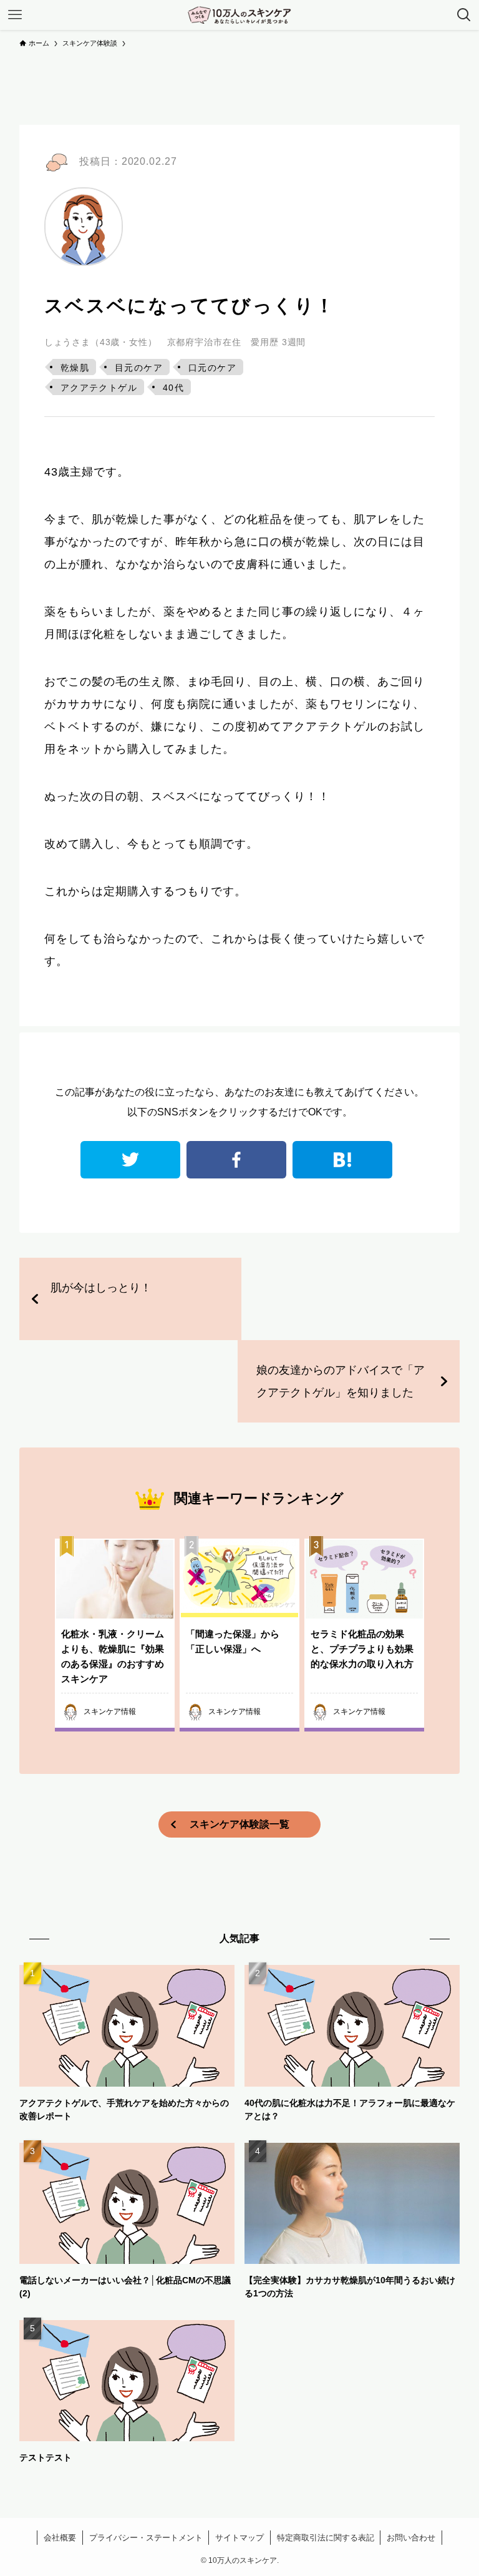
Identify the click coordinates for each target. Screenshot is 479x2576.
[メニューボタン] (15, 15)
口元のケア (212, 368)
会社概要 (60, 2538)
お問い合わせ (411, 2538)
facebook (236, 1160)
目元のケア (139, 368)
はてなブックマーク (342, 1160)
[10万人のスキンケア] (239, 15)
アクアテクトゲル (99, 388)
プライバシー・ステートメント (146, 2538)
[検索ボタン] (464, 15)
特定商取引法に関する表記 (326, 2538)
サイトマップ (239, 2538)
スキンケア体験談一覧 (239, 1824)
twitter (130, 1160)
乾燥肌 (75, 368)
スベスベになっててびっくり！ (190, 306)
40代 (173, 388)
